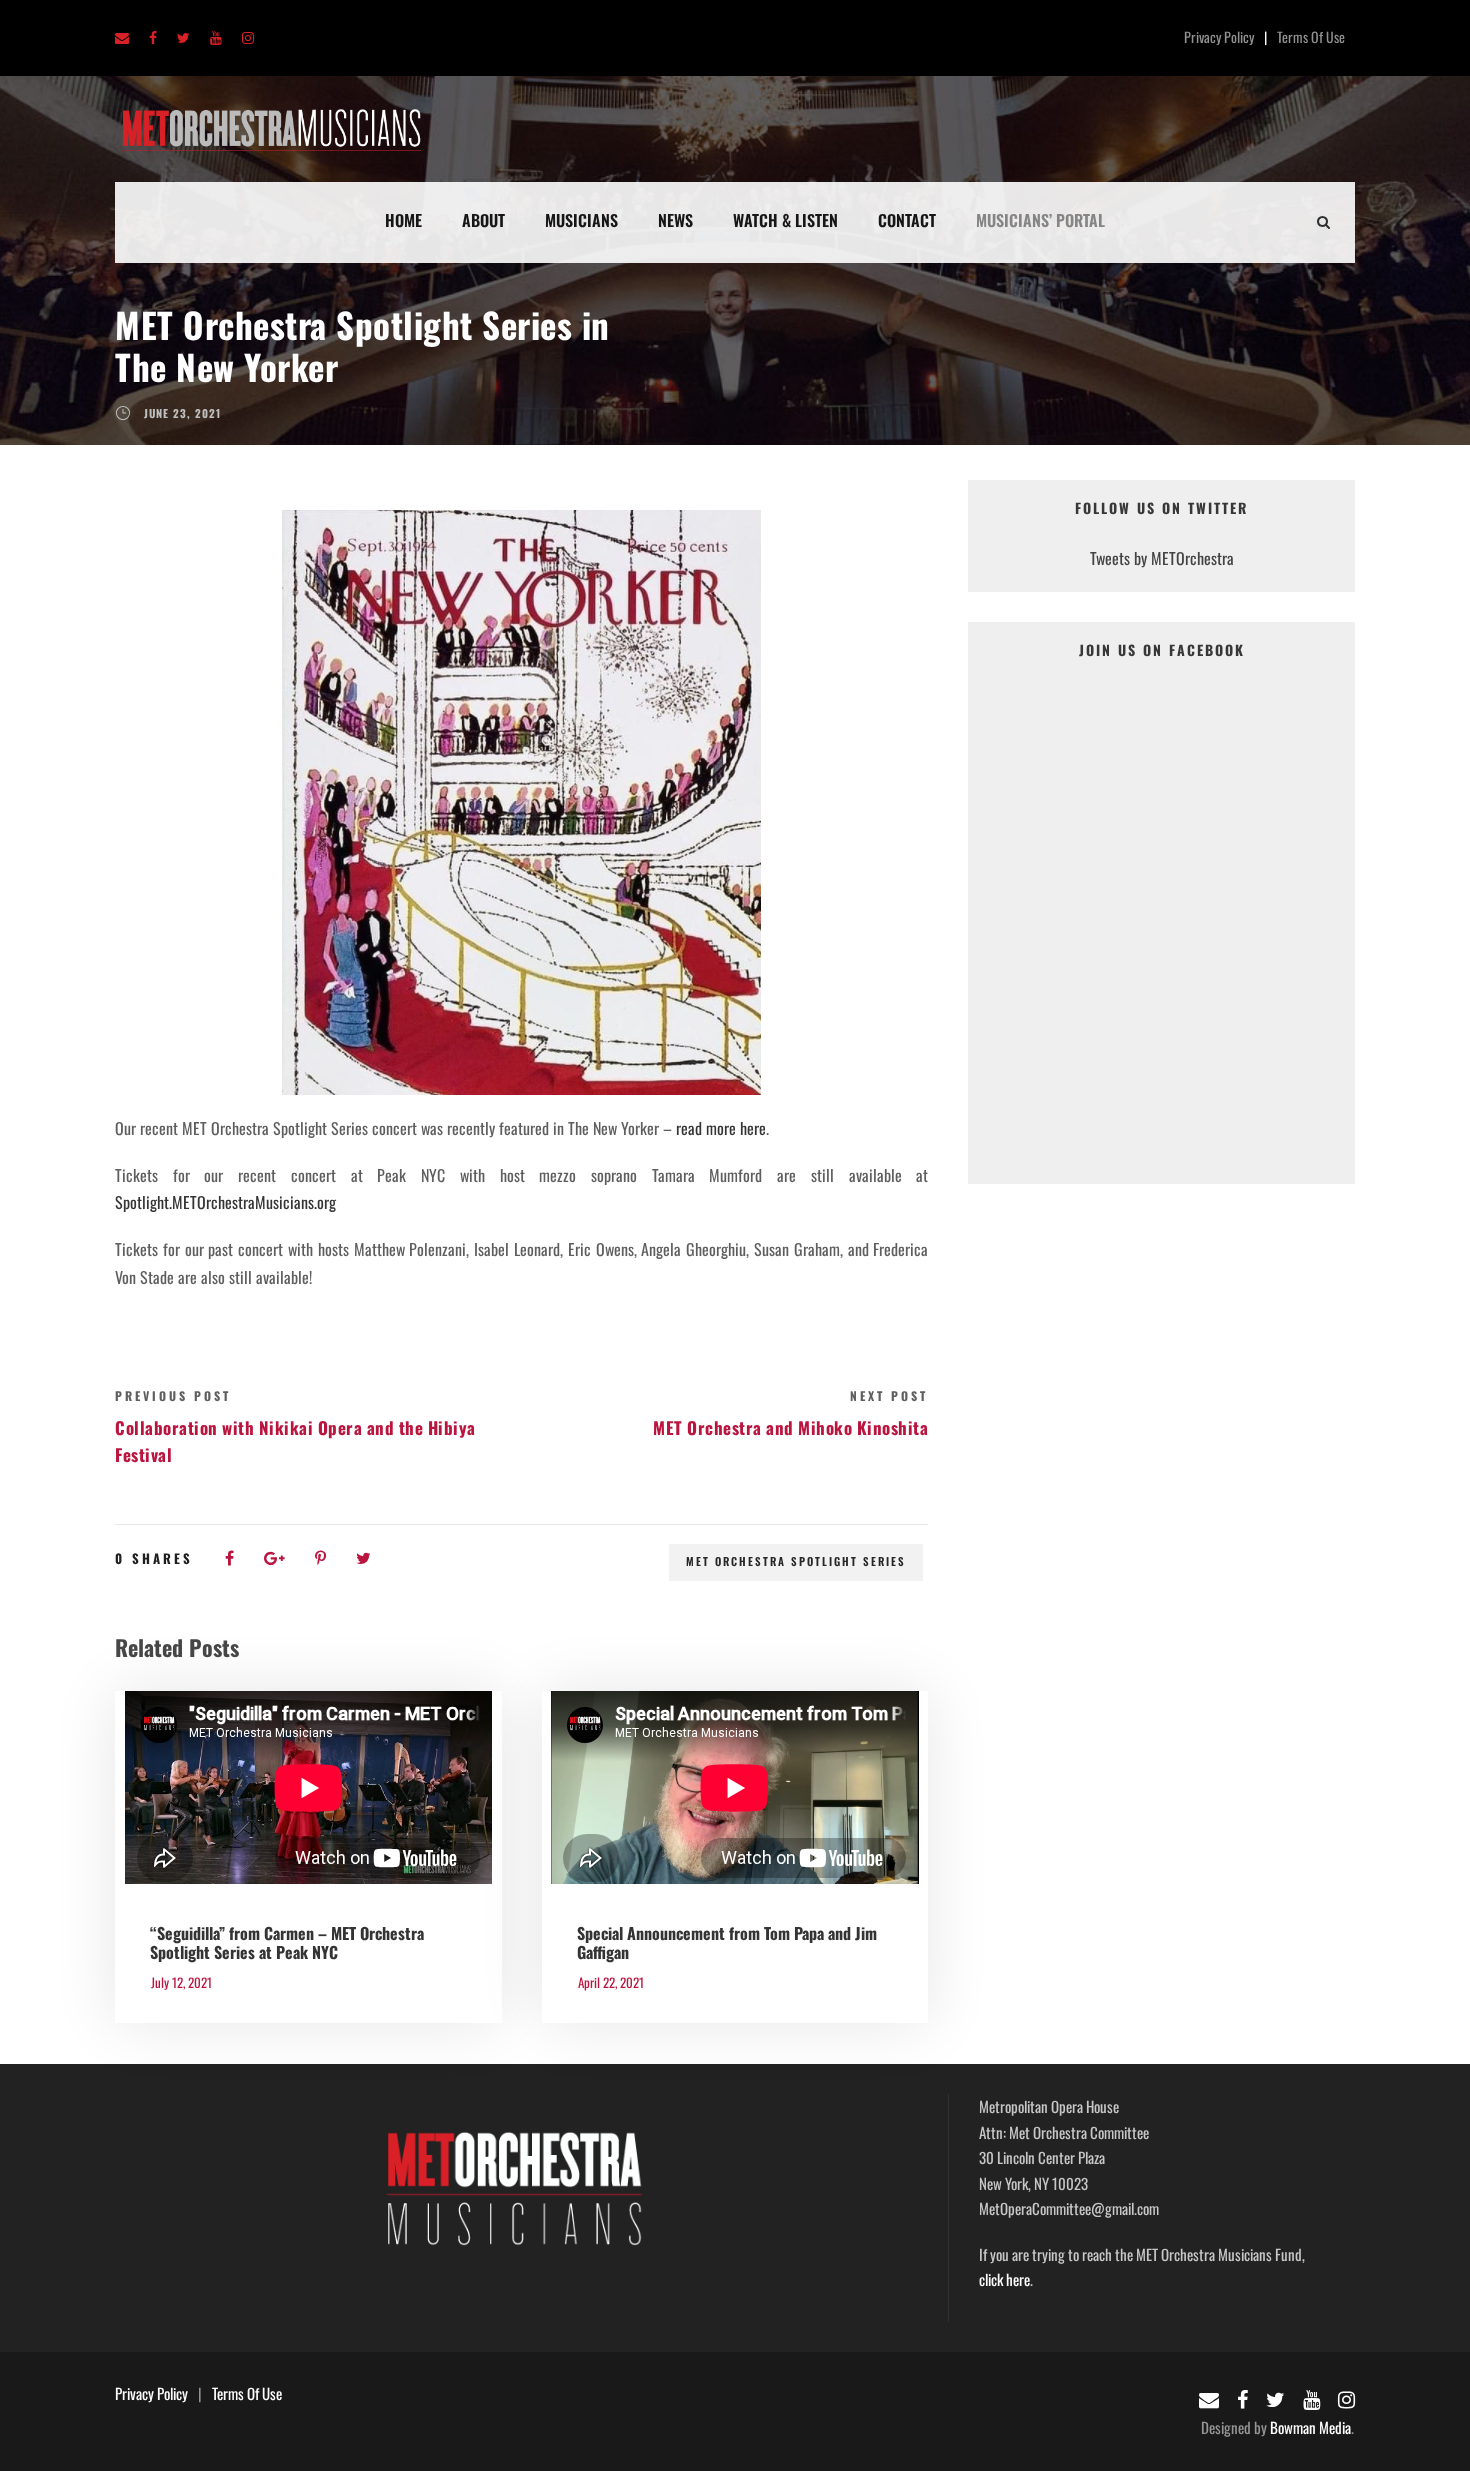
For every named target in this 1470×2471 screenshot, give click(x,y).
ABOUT (483, 220)
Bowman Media (1310, 2427)
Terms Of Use (1311, 36)
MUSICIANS (581, 220)
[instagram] (248, 38)
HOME (403, 220)
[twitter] (183, 38)
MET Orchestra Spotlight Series (796, 1561)
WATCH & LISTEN (785, 220)
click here (1004, 2279)
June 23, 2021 (182, 413)
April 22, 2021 (611, 1982)
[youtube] (216, 38)
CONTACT (907, 220)
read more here (721, 1128)
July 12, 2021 (181, 1982)
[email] (122, 38)
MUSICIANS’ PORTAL (1040, 220)
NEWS (675, 220)
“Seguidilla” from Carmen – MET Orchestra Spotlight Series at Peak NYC (287, 1942)
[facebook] (153, 38)
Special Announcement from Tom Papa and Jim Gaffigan (727, 1942)
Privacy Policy (1219, 36)
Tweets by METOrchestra (1162, 558)
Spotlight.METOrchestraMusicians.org (225, 1202)
